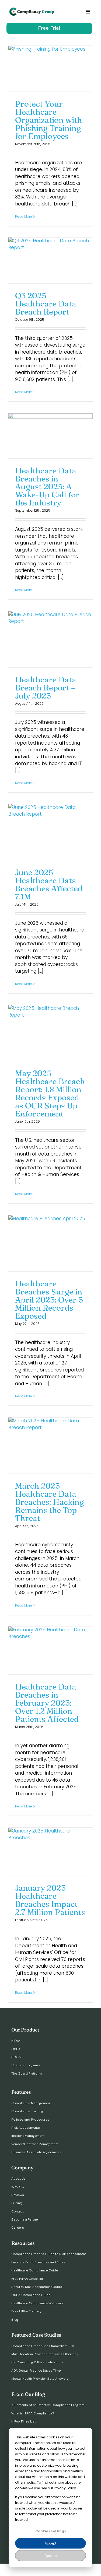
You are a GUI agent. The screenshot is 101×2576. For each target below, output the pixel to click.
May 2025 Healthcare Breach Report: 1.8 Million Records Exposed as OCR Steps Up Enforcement (50, 1093)
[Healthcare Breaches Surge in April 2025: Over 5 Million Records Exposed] (50, 1243)
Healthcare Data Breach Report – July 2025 (46, 688)
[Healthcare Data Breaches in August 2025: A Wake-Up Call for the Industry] (50, 436)
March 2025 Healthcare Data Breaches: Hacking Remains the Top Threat (50, 1502)
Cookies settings (51, 2531)
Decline (51, 2556)
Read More (24, 216)
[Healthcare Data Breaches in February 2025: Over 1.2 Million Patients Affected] (50, 1651)
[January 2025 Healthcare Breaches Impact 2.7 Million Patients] (50, 1852)
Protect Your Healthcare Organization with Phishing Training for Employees (48, 120)
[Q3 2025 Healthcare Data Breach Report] (50, 261)
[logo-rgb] (32, 10)
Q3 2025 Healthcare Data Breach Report (46, 304)
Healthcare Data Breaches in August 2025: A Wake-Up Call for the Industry (47, 487)
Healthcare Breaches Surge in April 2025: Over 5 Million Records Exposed (49, 1300)
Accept (50, 2543)
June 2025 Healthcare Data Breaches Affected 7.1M (49, 884)
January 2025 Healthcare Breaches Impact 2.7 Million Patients (50, 1900)
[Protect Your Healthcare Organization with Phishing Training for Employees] (50, 69)
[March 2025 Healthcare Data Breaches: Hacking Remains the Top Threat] (50, 1446)
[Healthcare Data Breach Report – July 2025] (50, 639)
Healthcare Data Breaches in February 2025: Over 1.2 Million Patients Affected (47, 1703)
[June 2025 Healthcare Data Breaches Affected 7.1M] (50, 832)
